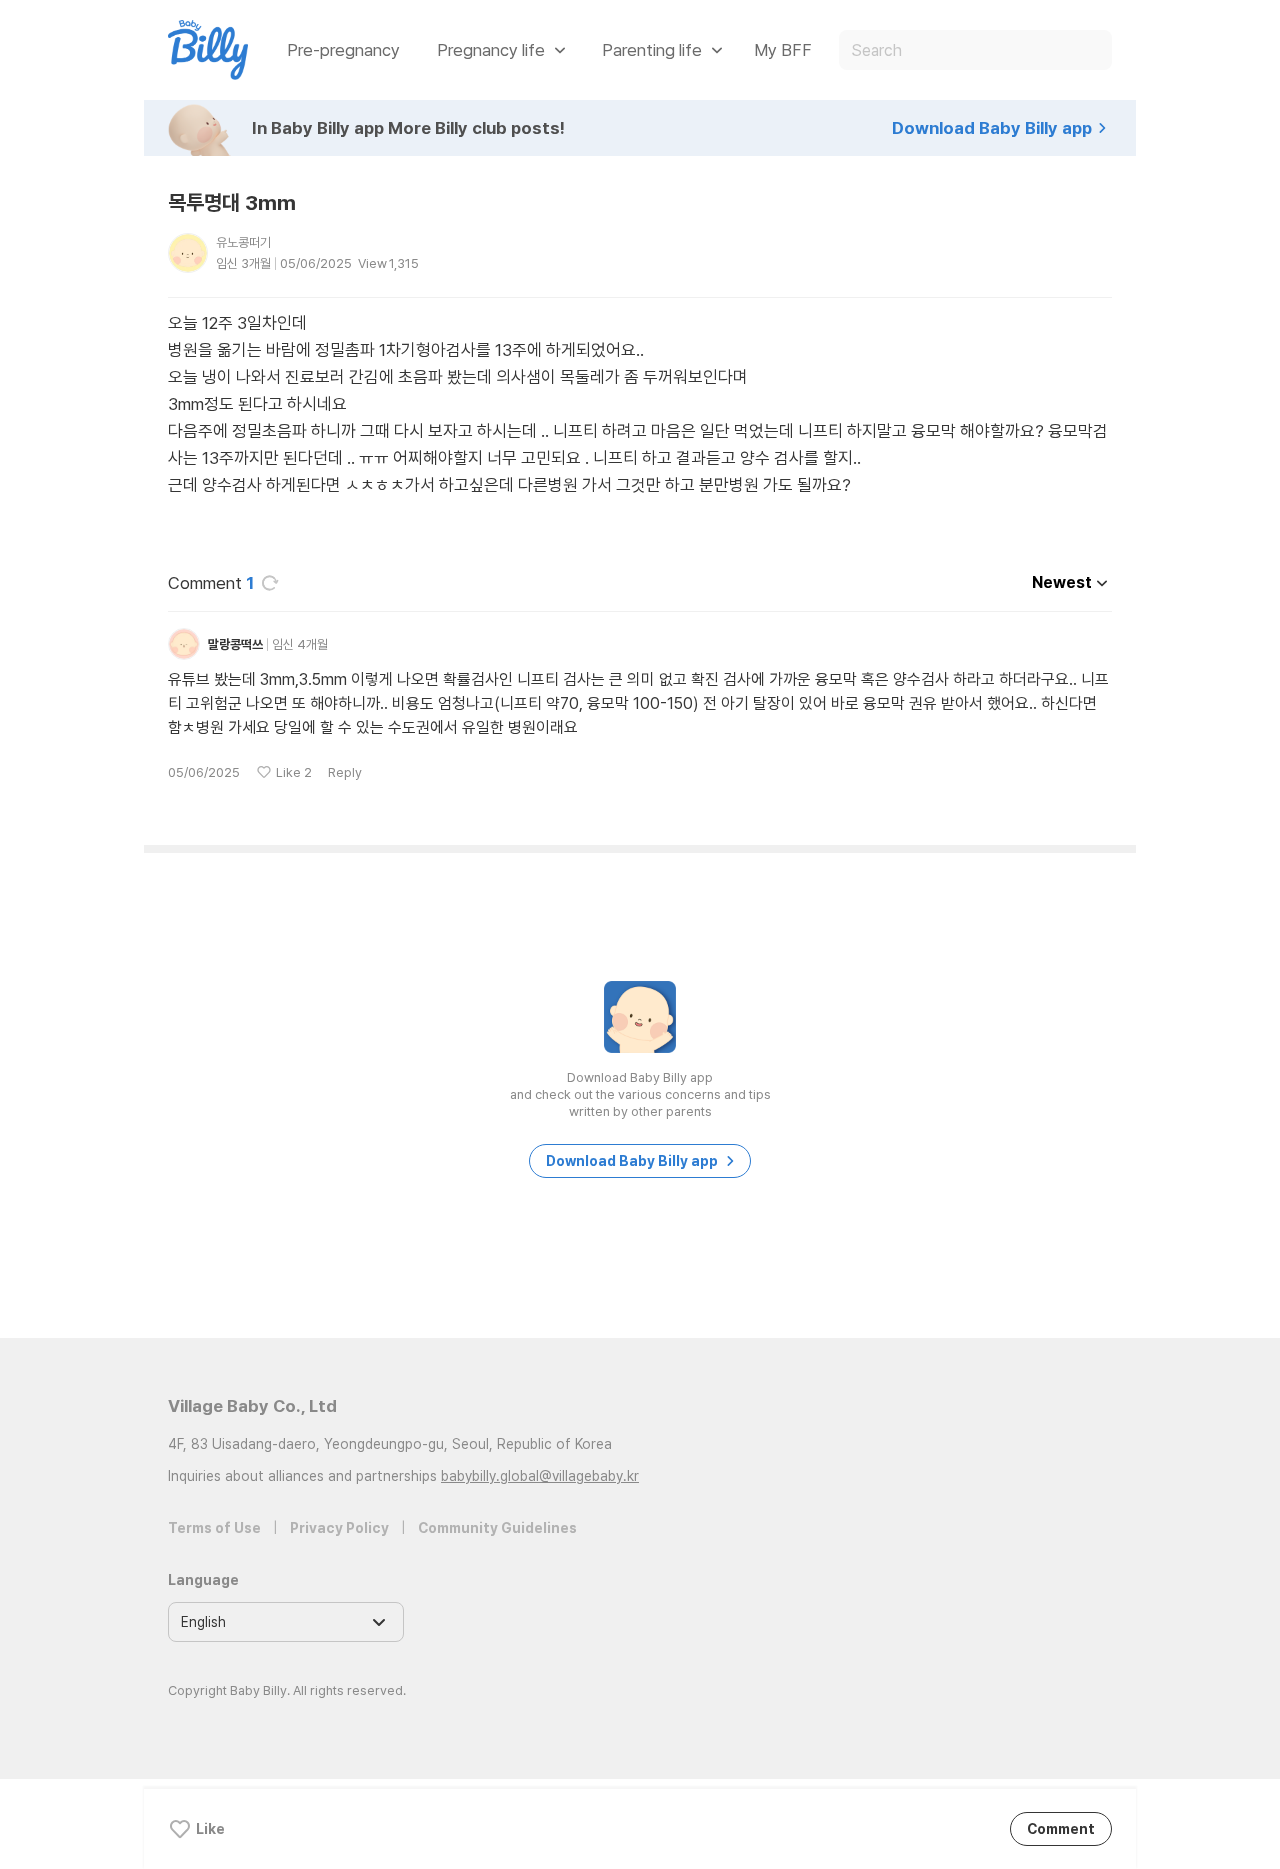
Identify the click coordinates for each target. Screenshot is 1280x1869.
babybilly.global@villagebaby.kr (540, 1476)
